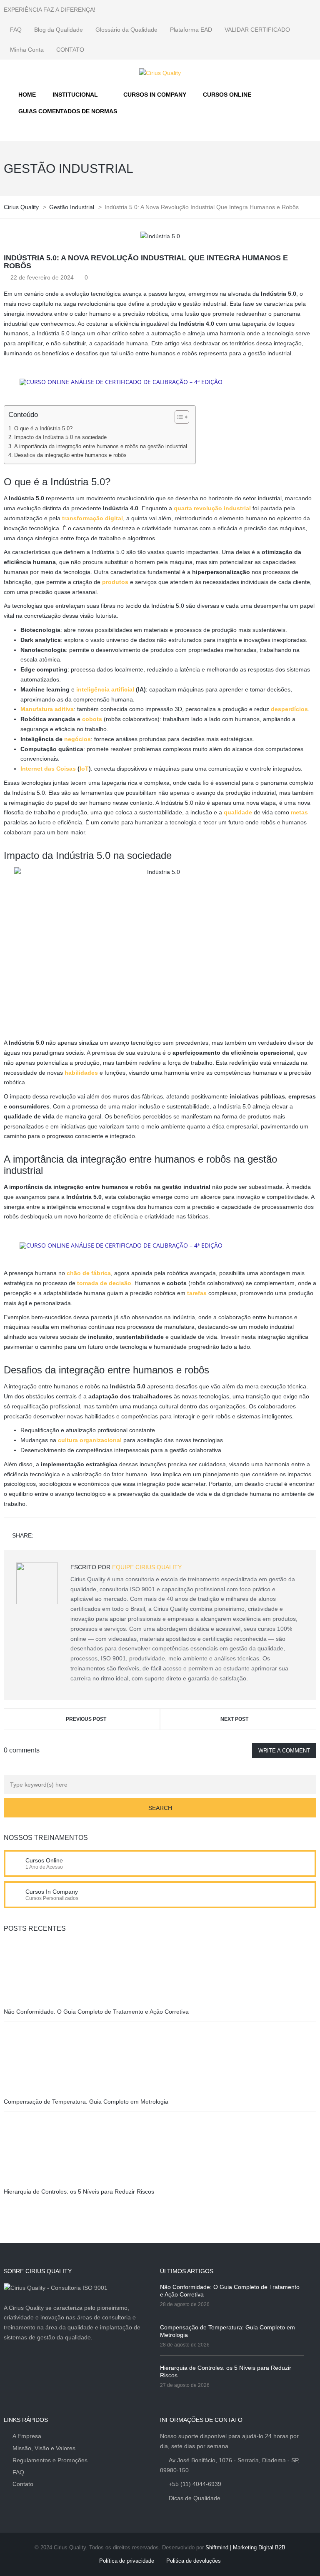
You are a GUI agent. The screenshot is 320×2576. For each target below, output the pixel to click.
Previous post (86, 1719)
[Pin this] (77, 1536)
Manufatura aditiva (47, 709)
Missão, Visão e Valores (44, 2448)
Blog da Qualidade (59, 30)
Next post (234, 1719)
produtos (115, 582)
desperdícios (289, 709)
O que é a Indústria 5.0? (43, 429)
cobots (92, 719)
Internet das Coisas (48, 769)
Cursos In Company (52, 1892)
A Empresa (27, 2436)
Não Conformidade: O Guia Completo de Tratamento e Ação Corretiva (96, 2012)
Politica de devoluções (194, 2561)
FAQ (16, 30)
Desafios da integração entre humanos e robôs (70, 455)
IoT (84, 769)
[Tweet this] (53, 1536)
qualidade (238, 812)
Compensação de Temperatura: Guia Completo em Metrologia (86, 2102)
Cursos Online (44, 1860)
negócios (77, 739)
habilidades (81, 1073)
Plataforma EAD (191, 30)
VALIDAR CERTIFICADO (257, 30)
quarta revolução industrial (212, 508)
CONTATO (70, 50)
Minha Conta (27, 50)
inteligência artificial (105, 689)
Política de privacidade (127, 2561)
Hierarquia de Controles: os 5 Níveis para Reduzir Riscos (79, 2192)
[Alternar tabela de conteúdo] (178, 417)
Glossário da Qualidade (126, 30)
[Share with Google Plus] (65, 1536)
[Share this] (41, 1536)
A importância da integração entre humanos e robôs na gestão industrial (101, 447)
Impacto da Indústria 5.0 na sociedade (60, 437)
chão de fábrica (89, 1273)
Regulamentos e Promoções (50, 2460)
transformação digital (92, 518)
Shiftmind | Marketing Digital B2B (245, 2547)
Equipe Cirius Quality (147, 1567)
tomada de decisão (104, 1283)
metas (299, 812)
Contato (23, 2484)
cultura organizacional (90, 1440)
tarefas (197, 1293)
